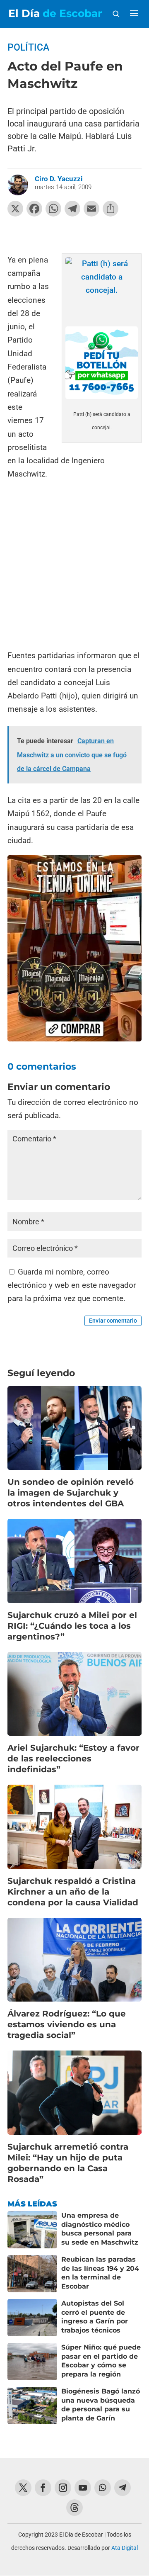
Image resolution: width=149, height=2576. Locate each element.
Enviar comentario (113, 1321)
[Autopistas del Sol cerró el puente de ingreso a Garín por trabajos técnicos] (32, 2318)
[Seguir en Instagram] (63, 2488)
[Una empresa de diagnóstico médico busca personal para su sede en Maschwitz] (32, 2230)
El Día (55, 13)
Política (28, 47)
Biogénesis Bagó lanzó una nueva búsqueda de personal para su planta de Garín (101, 2405)
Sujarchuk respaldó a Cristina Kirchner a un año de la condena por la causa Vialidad (73, 1892)
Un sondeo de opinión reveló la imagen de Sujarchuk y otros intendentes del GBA (71, 1493)
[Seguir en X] (23, 2488)
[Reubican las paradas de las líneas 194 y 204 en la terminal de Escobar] (32, 2274)
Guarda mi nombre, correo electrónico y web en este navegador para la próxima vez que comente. (72, 1285)
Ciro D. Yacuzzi (59, 179)
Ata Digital (125, 2548)
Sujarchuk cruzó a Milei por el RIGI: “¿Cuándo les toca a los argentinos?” (72, 1626)
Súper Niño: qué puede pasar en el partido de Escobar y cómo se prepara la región (101, 2361)
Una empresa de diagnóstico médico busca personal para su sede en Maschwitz (100, 2229)
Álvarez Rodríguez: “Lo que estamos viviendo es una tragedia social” (67, 2024)
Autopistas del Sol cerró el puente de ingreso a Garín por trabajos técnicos (95, 2317)
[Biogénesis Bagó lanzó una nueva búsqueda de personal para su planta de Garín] (32, 2406)
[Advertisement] (74, 566)
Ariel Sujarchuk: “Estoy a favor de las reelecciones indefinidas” (73, 1759)
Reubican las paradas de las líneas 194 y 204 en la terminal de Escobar (100, 2273)
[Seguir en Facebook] (43, 2488)
